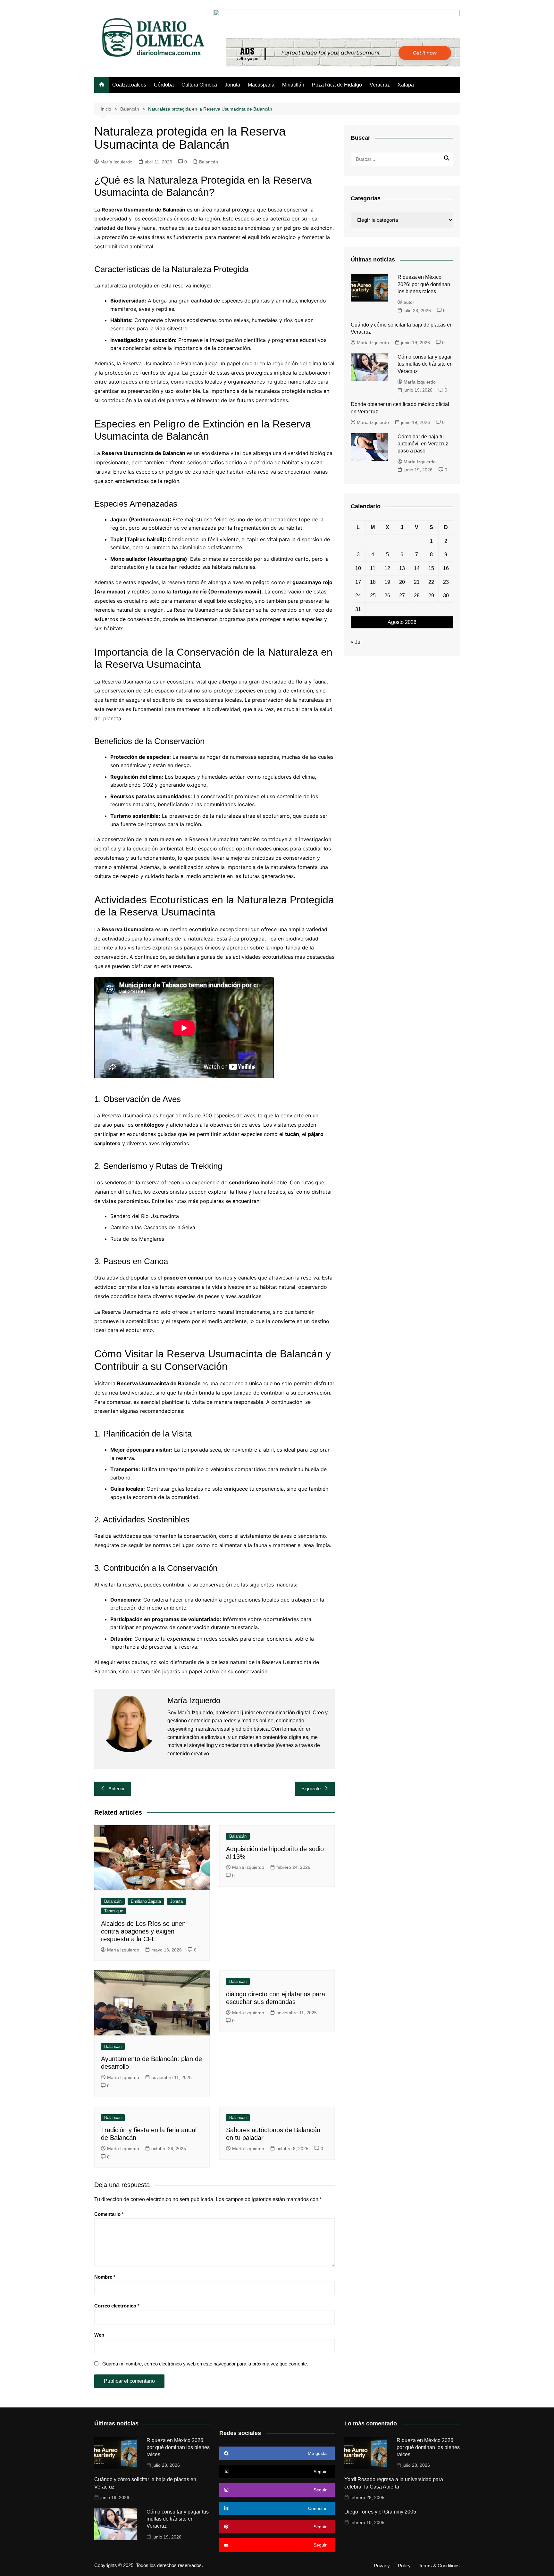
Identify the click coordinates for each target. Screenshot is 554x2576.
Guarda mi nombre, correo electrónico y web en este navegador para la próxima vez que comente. (205, 2364)
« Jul (356, 642)
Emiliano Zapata (146, 1901)
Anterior (117, 1789)
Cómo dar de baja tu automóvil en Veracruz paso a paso (423, 444)
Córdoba (164, 85)
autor (409, 302)
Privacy (382, 2566)
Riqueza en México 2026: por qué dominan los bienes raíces (424, 284)
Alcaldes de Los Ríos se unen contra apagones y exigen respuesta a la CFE (143, 1931)
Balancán (209, 162)
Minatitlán (293, 85)
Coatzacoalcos (129, 85)
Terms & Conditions (439, 2566)
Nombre (105, 2277)
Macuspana (261, 85)
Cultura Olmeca (199, 85)
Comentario (109, 2214)
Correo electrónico (117, 2306)
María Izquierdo (116, 162)
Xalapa (406, 85)
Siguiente (311, 1789)
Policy (404, 2566)
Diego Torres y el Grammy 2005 (380, 2512)
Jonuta (232, 85)
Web (99, 2335)
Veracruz (380, 85)
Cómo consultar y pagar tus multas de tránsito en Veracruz (425, 364)
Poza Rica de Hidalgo (337, 85)
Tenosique (114, 1911)
